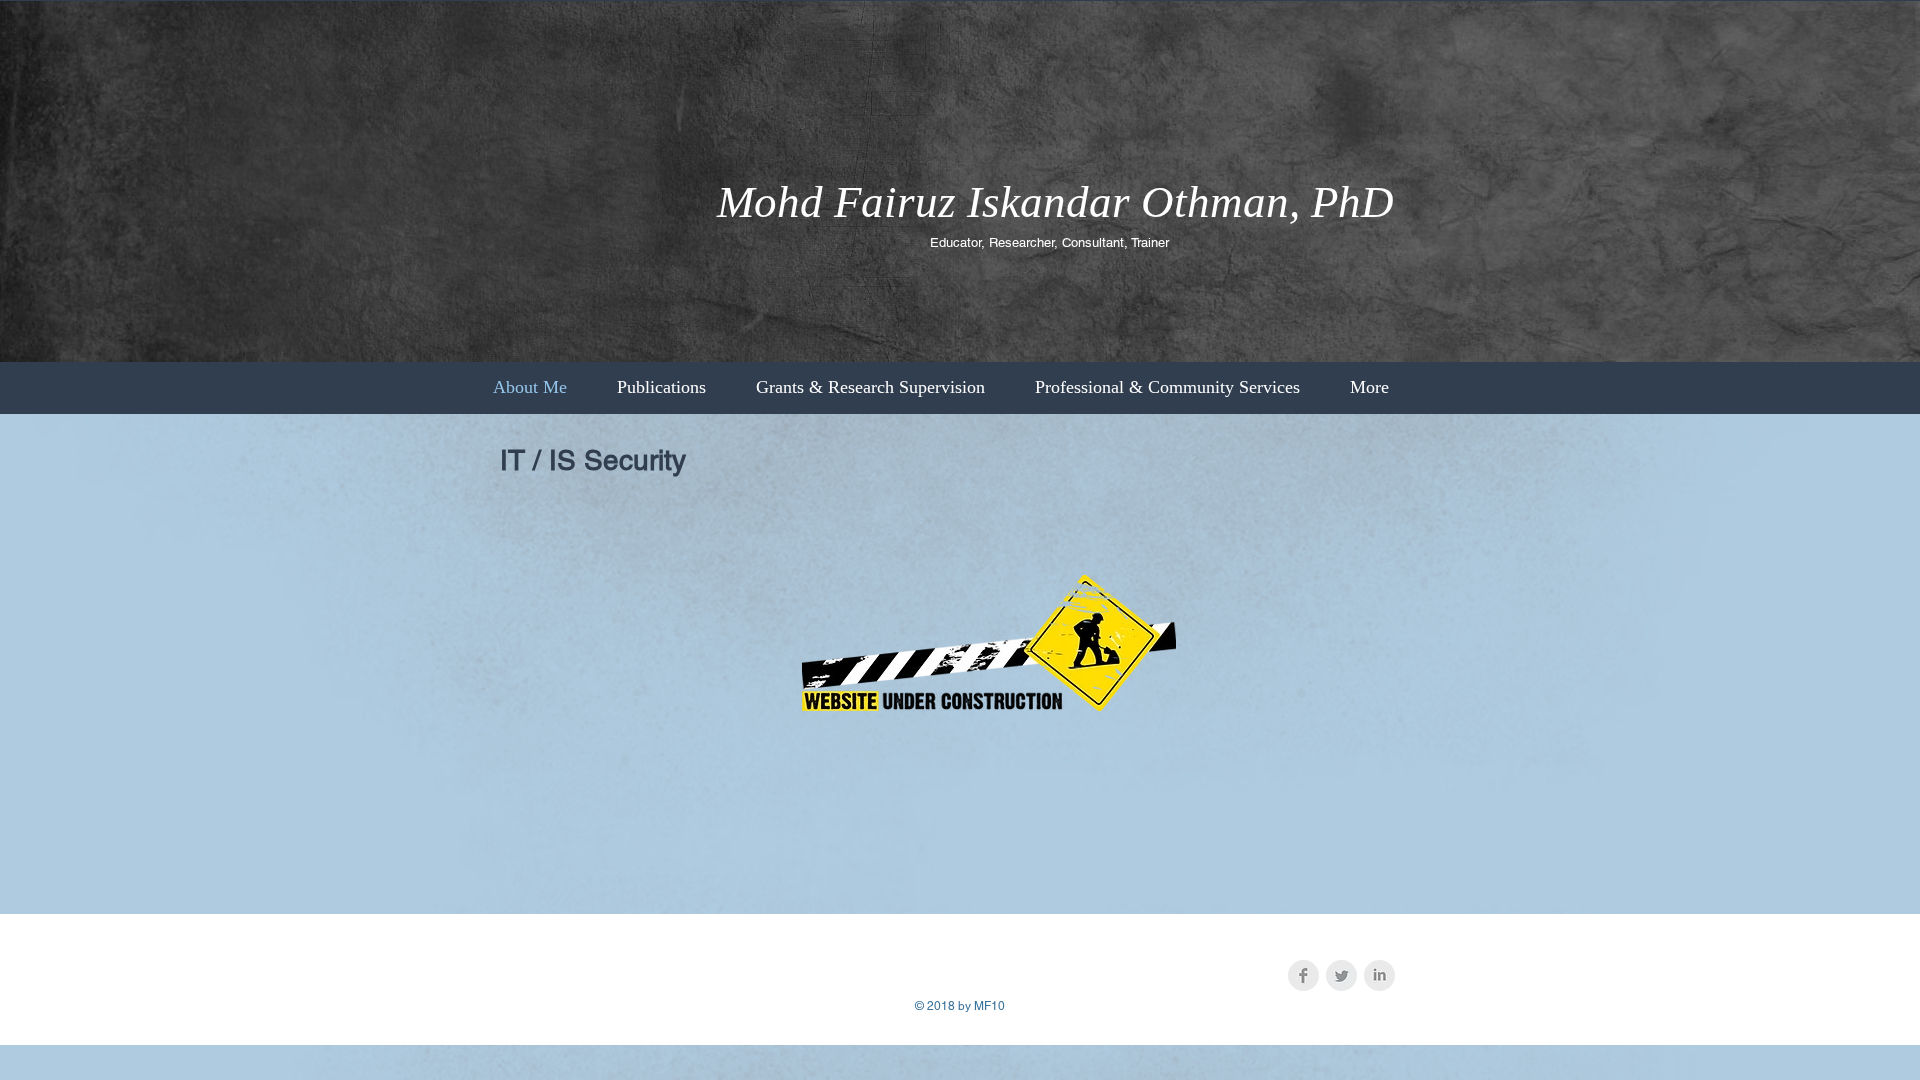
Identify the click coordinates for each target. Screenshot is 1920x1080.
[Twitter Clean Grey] (1341, 975)
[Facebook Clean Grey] (1303, 975)
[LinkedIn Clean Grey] (1379, 975)
